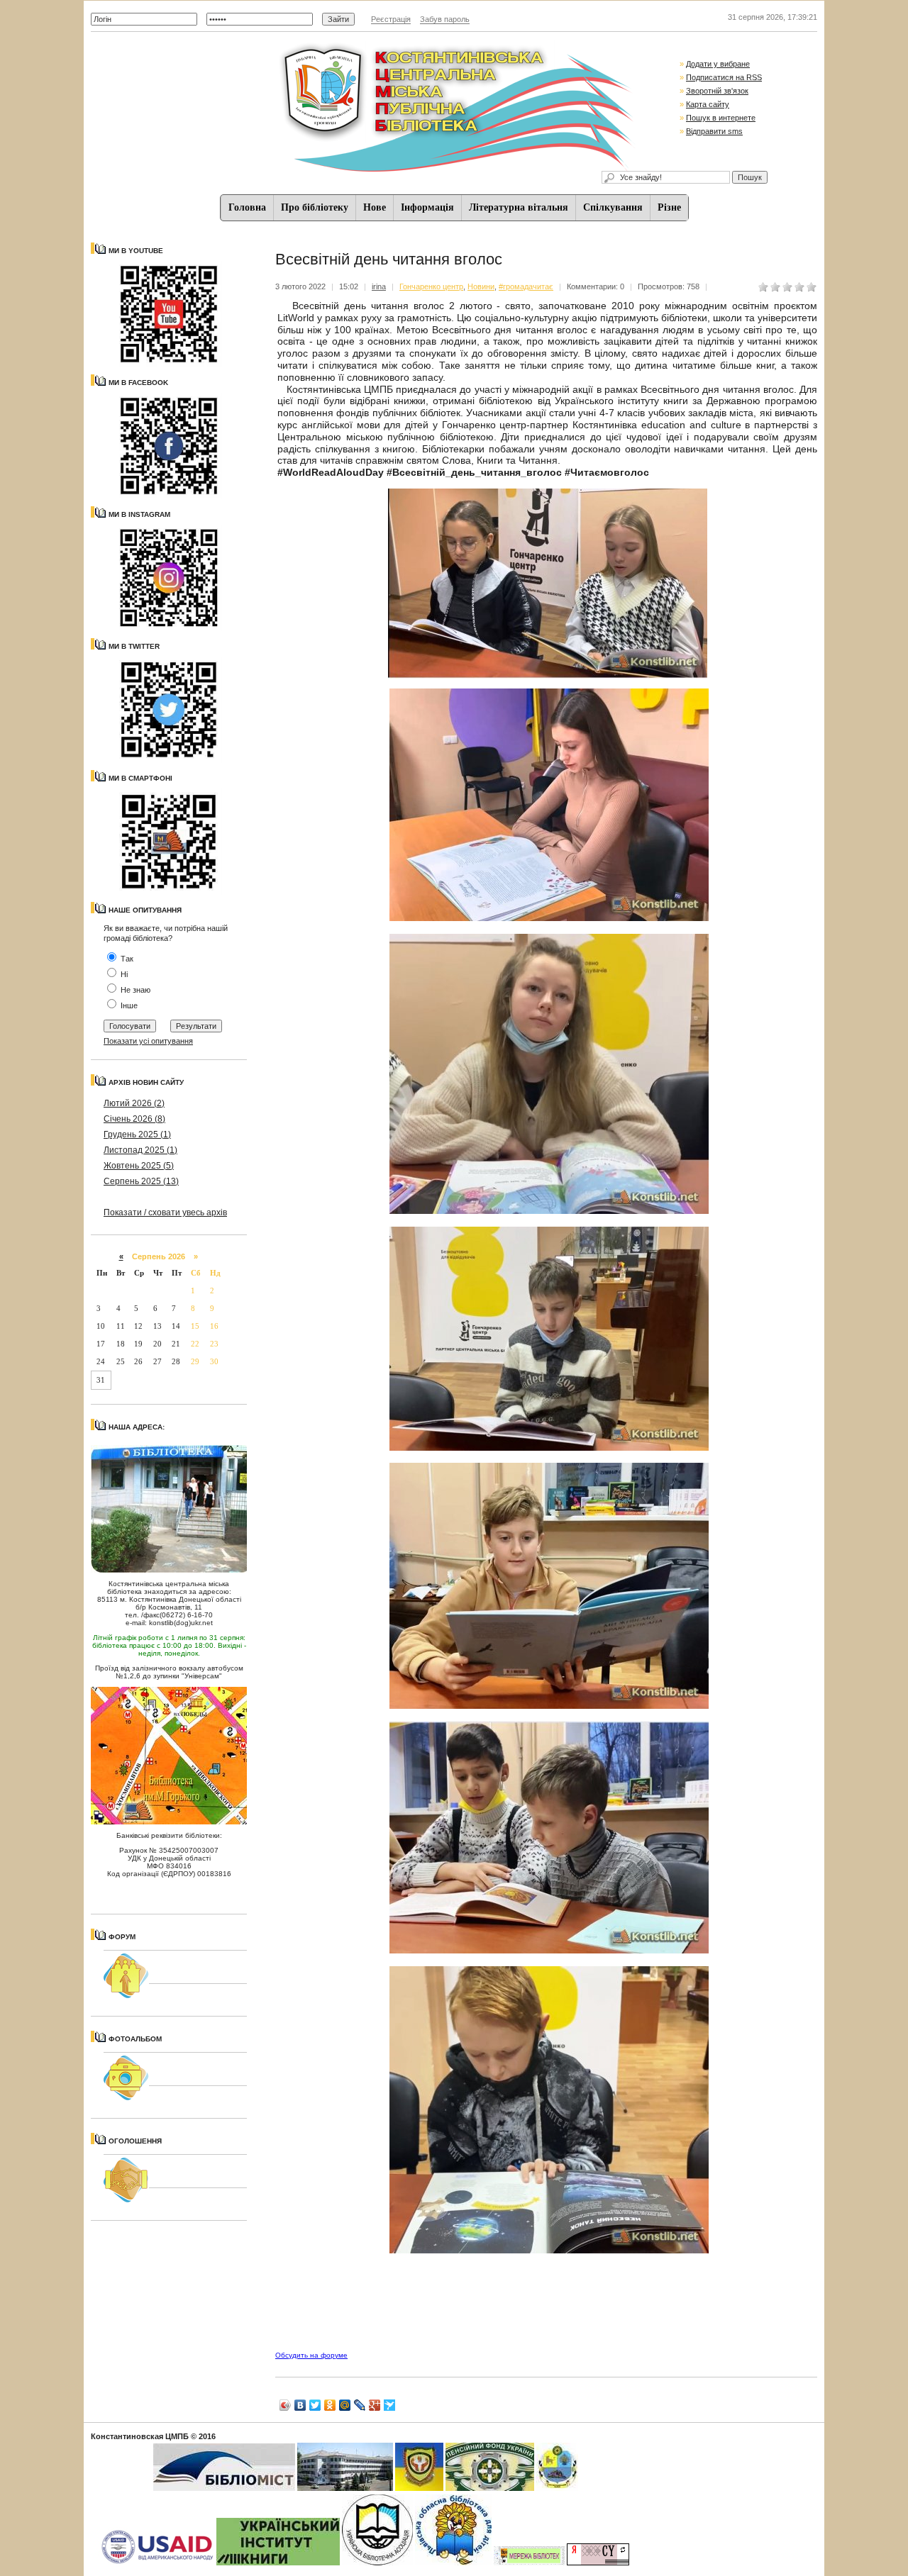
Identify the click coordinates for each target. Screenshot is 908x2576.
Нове (375, 207)
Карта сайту (708, 104)
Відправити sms (714, 131)
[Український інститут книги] (278, 2563)
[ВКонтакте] (300, 2405)
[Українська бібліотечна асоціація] (377, 2563)
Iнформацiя (427, 207)
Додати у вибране (718, 64)
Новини (481, 286)
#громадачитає (526, 286)
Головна (247, 207)
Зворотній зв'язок (717, 91)
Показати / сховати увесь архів (165, 1212)
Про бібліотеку (315, 207)
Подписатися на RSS (724, 77)
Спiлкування (613, 207)
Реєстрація (391, 19)
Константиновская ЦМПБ (140, 2436)
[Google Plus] (375, 2405)
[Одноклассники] (330, 2405)
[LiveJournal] (360, 2405)
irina (379, 286)
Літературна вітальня (519, 207)
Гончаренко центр (431, 286)
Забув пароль (445, 19)
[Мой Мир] (345, 2405)
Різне (669, 207)
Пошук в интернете (721, 118)
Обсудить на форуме (311, 2355)
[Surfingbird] (390, 2405)
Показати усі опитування (148, 1041)
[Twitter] (315, 2405)
